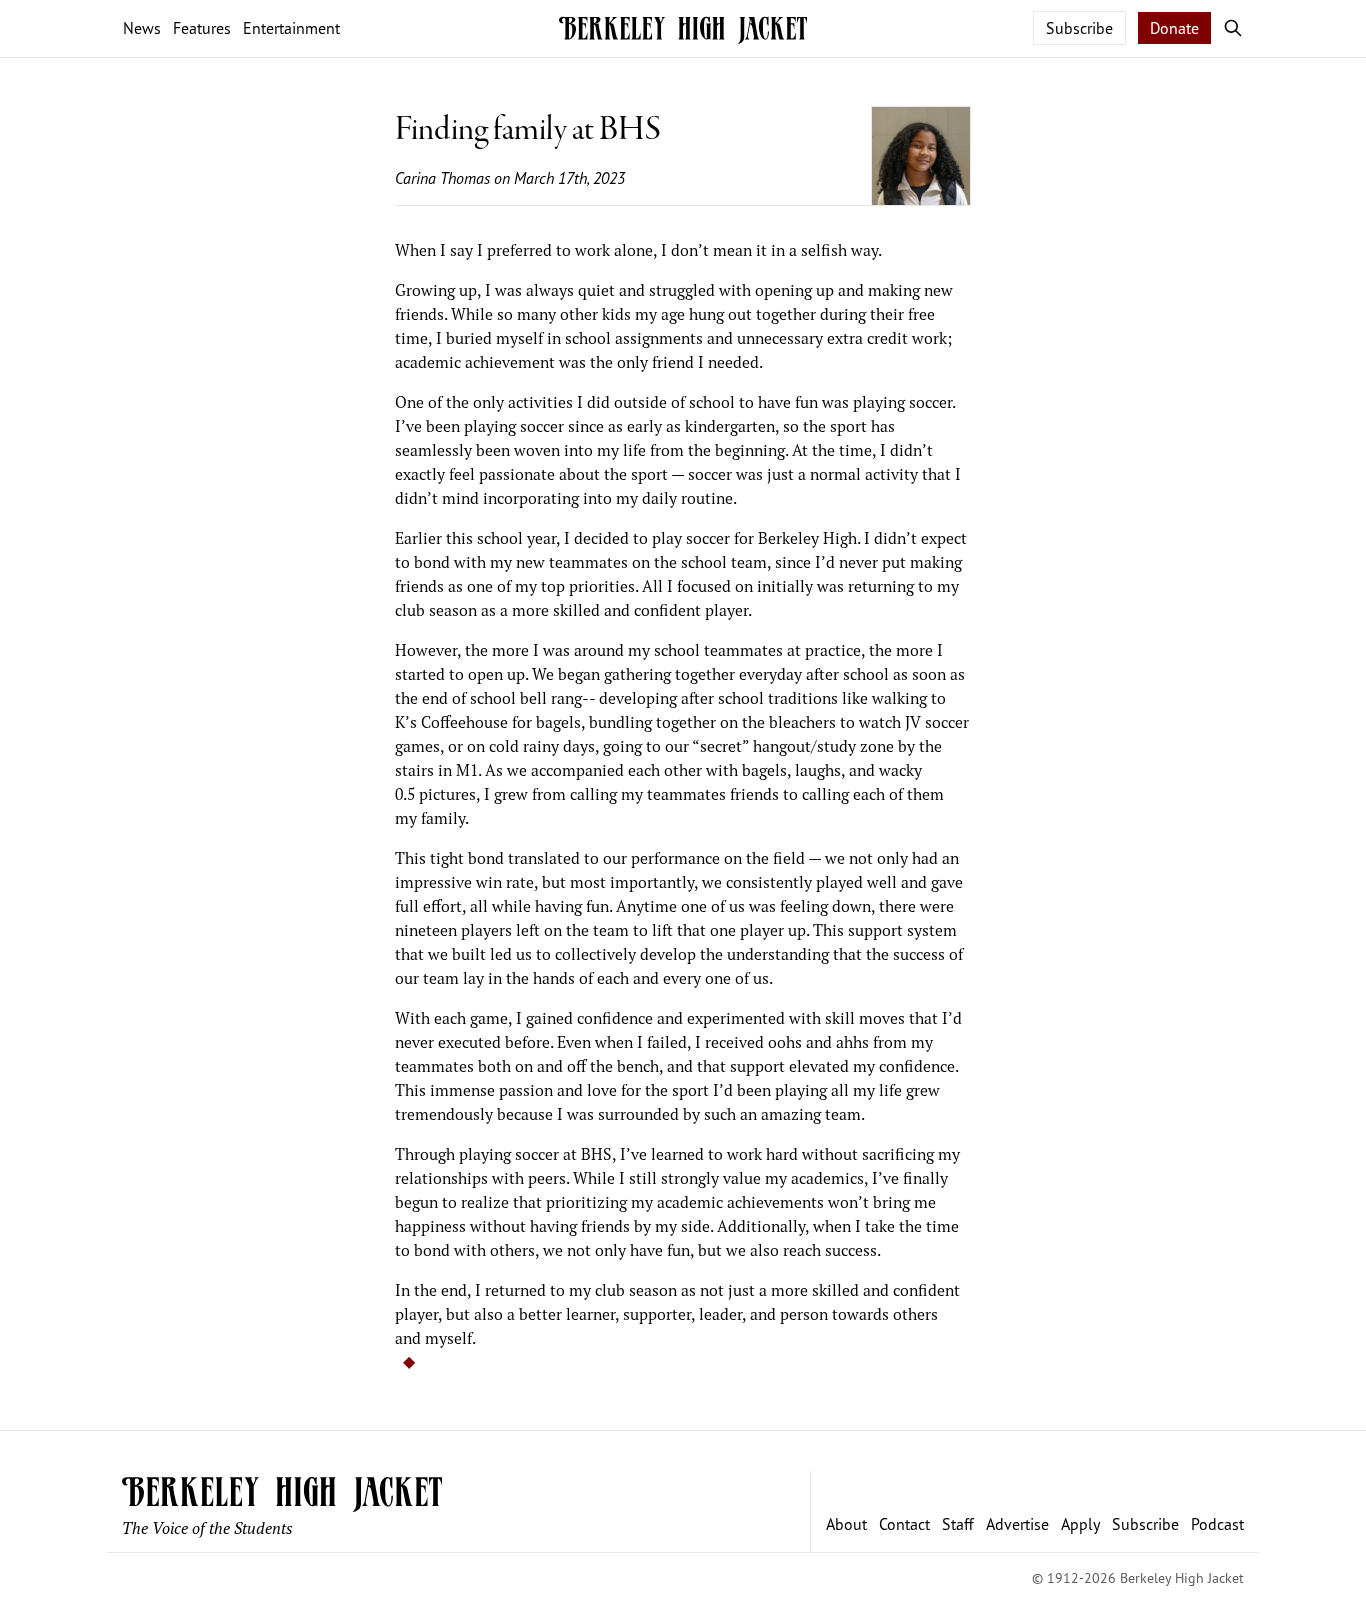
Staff (958, 1524)
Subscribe (1079, 28)
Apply (1080, 1524)
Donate (1174, 28)
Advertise (1017, 1524)
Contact (904, 1524)
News (142, 28)
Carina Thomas (442, 178)
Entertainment (291, 28)
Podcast (1217, 1524)
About (846, 1524)
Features (202, 28)
